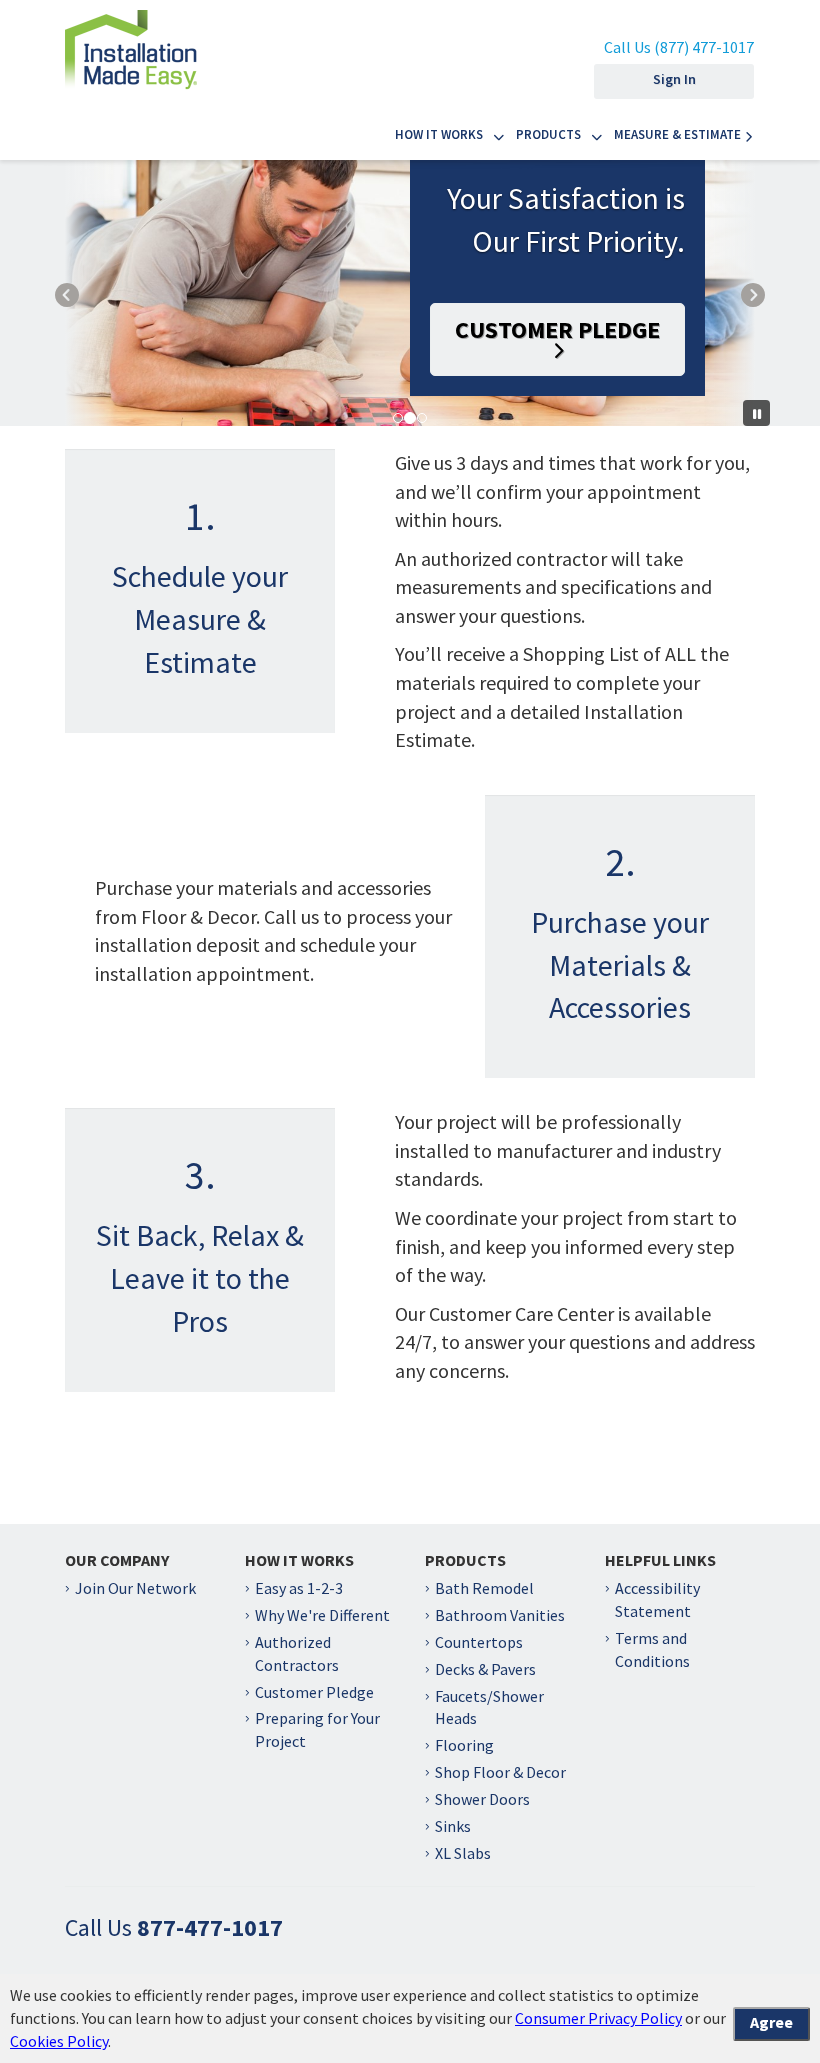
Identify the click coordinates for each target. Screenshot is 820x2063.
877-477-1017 (210, 1927)
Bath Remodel (484, 1588)
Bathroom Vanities (500, 1615)
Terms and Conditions (652, 1649)
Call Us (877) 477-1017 (679, 47)
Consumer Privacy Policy (598, 2018)
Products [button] (548, 134)
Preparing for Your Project (317, 1729)
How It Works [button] (439, 134)
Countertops (479, 1642)
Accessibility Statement (657, 1599)
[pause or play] (756, 413)
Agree (771, 2022)
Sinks (453, 1826)
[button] (90, 293)
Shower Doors (482, 1799)
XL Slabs (463, 1853)
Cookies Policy (59, 2041)
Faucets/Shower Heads (489, 1707)
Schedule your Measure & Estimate (200, 619)
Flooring (464, 1745)
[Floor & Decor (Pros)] (131, 43)
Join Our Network (135, 1588)
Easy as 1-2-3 (299, 1588)
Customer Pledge (557, 329)
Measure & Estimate (677, 134)
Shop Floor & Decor (500, 1772)
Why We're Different (322, 1615)
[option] (410, 293)
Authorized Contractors (297, 1653)
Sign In (674, 79)
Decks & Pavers (485, 1669)
